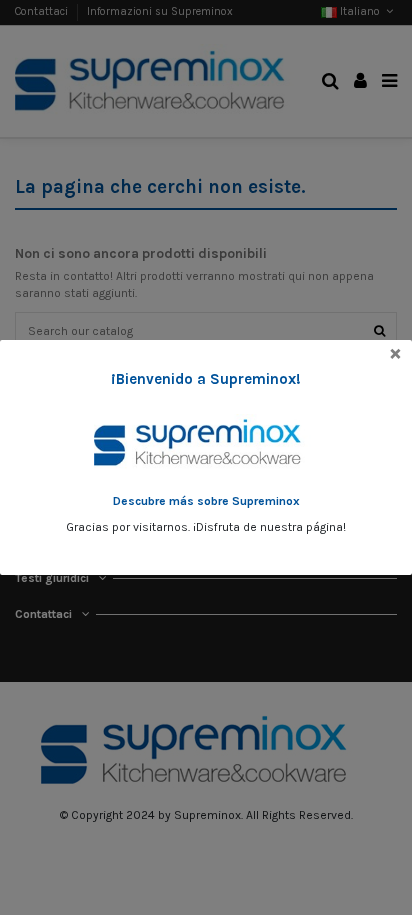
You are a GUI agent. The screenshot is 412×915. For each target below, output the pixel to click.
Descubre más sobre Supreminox (206, 501)
